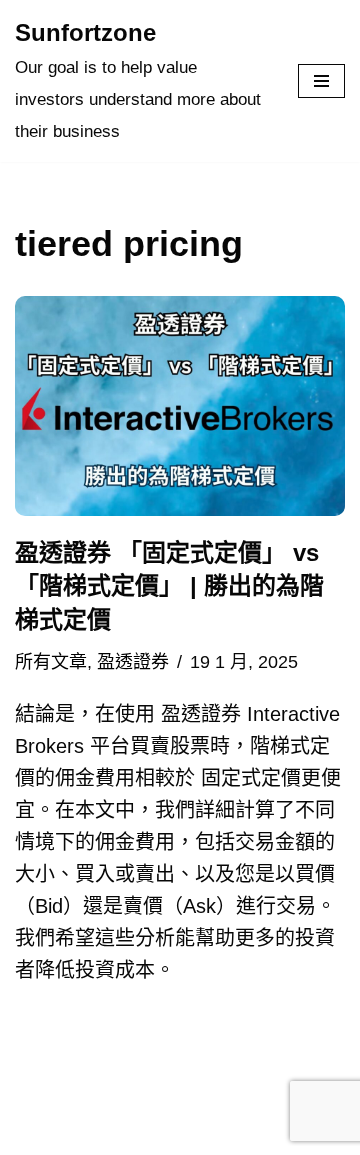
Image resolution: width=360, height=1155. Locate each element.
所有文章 (51, 662)
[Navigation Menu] (321, 81)
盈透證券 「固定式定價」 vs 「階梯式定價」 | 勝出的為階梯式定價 (169, 586)
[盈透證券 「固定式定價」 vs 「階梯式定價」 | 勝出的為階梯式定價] (180, 406)
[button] (180, 406)
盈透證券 (133, 662)
